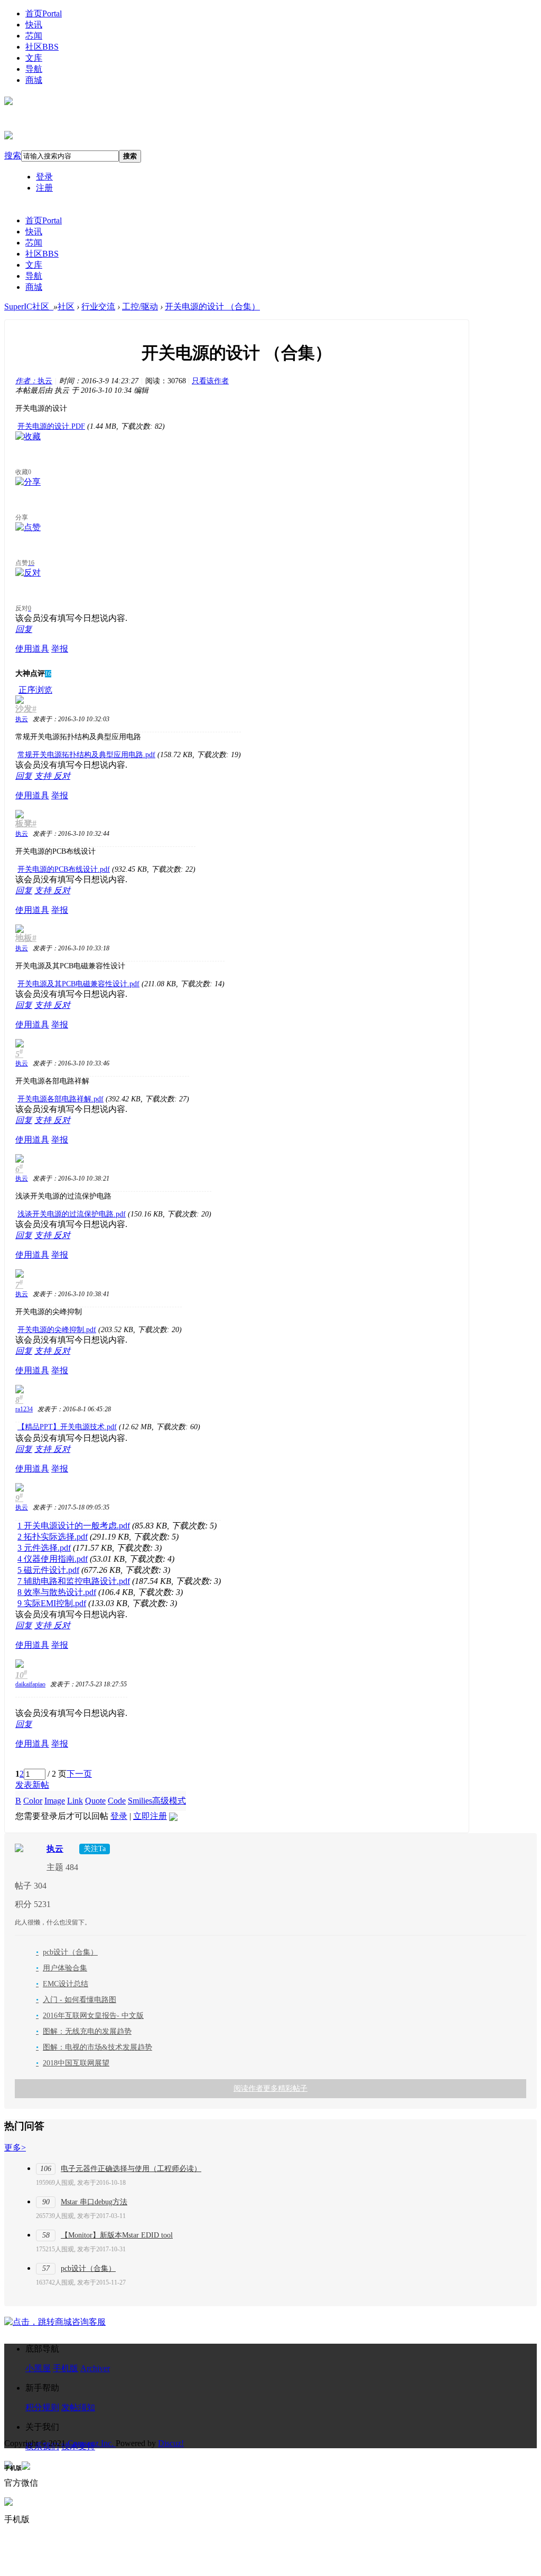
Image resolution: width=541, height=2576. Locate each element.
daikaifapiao (30, 1684)
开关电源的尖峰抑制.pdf (57, 1330)
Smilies (140, 1801)
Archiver (95, 2368)
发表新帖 (32, 1785)
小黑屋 (38, 2368)
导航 (34, 69)
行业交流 (98, 306)
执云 (34, 381)
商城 (34, 80)
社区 (42, 47)
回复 (24, 629)
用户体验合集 (62, 1968)
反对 (62, 776)
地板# (26, 938)
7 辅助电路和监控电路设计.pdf (74, 1581)
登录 (44, 177)
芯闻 (34, 36)
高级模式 (169, 1801)
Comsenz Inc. (92, 2443)
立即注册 (150, 1816)
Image (55, 1801)
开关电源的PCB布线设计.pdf (64, 869)
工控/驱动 (140, 306)
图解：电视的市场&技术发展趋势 (94, 2047)
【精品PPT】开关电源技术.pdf (67, 1427)
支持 (44, 776)
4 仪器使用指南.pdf (53, 1559)
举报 (60, 649)
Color (33, 1801)
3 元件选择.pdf (44, 1548)
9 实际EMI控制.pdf (52, 1603)
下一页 (79, 1774)
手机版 (66, 2368)
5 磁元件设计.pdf (48, 1570)
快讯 (34, 25)
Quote (95, 1801)
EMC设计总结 (62, 1984)
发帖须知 (78, 2407)
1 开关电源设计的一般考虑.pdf (74, 1526)
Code (117, 1801)
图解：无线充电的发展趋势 (84, 2031)
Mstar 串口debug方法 (94, 2202)
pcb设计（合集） (67, 1952)
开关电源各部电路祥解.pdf (60, 1099)
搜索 (13, 155)
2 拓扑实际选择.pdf (53, 1537)
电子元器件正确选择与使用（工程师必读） (131, 2169)
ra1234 (24, 1409)
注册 (44, 188)
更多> (15, 2148)
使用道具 (32, 649)
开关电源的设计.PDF (51, 426)
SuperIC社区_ (29, 306)
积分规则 (42, 2407)
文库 (34, 58)
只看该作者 (210, 381)
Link (75, 1801)
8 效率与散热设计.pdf (57, 1592)
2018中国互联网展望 (73, 2063)
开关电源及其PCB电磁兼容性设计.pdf (78, 984)
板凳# (26, 823)
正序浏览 (35, 690)
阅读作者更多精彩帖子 (270, 2088)
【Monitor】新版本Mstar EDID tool (117, 2235)
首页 (44, 13)
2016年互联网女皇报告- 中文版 (90, 2016)
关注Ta (95, 1849)
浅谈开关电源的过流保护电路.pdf (72, 1214)
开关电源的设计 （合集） (212, 306)
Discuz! (171, 2443)
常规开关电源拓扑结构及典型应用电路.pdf (86, 755)
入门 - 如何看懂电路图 (76, 2000)
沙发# (26, 709)
